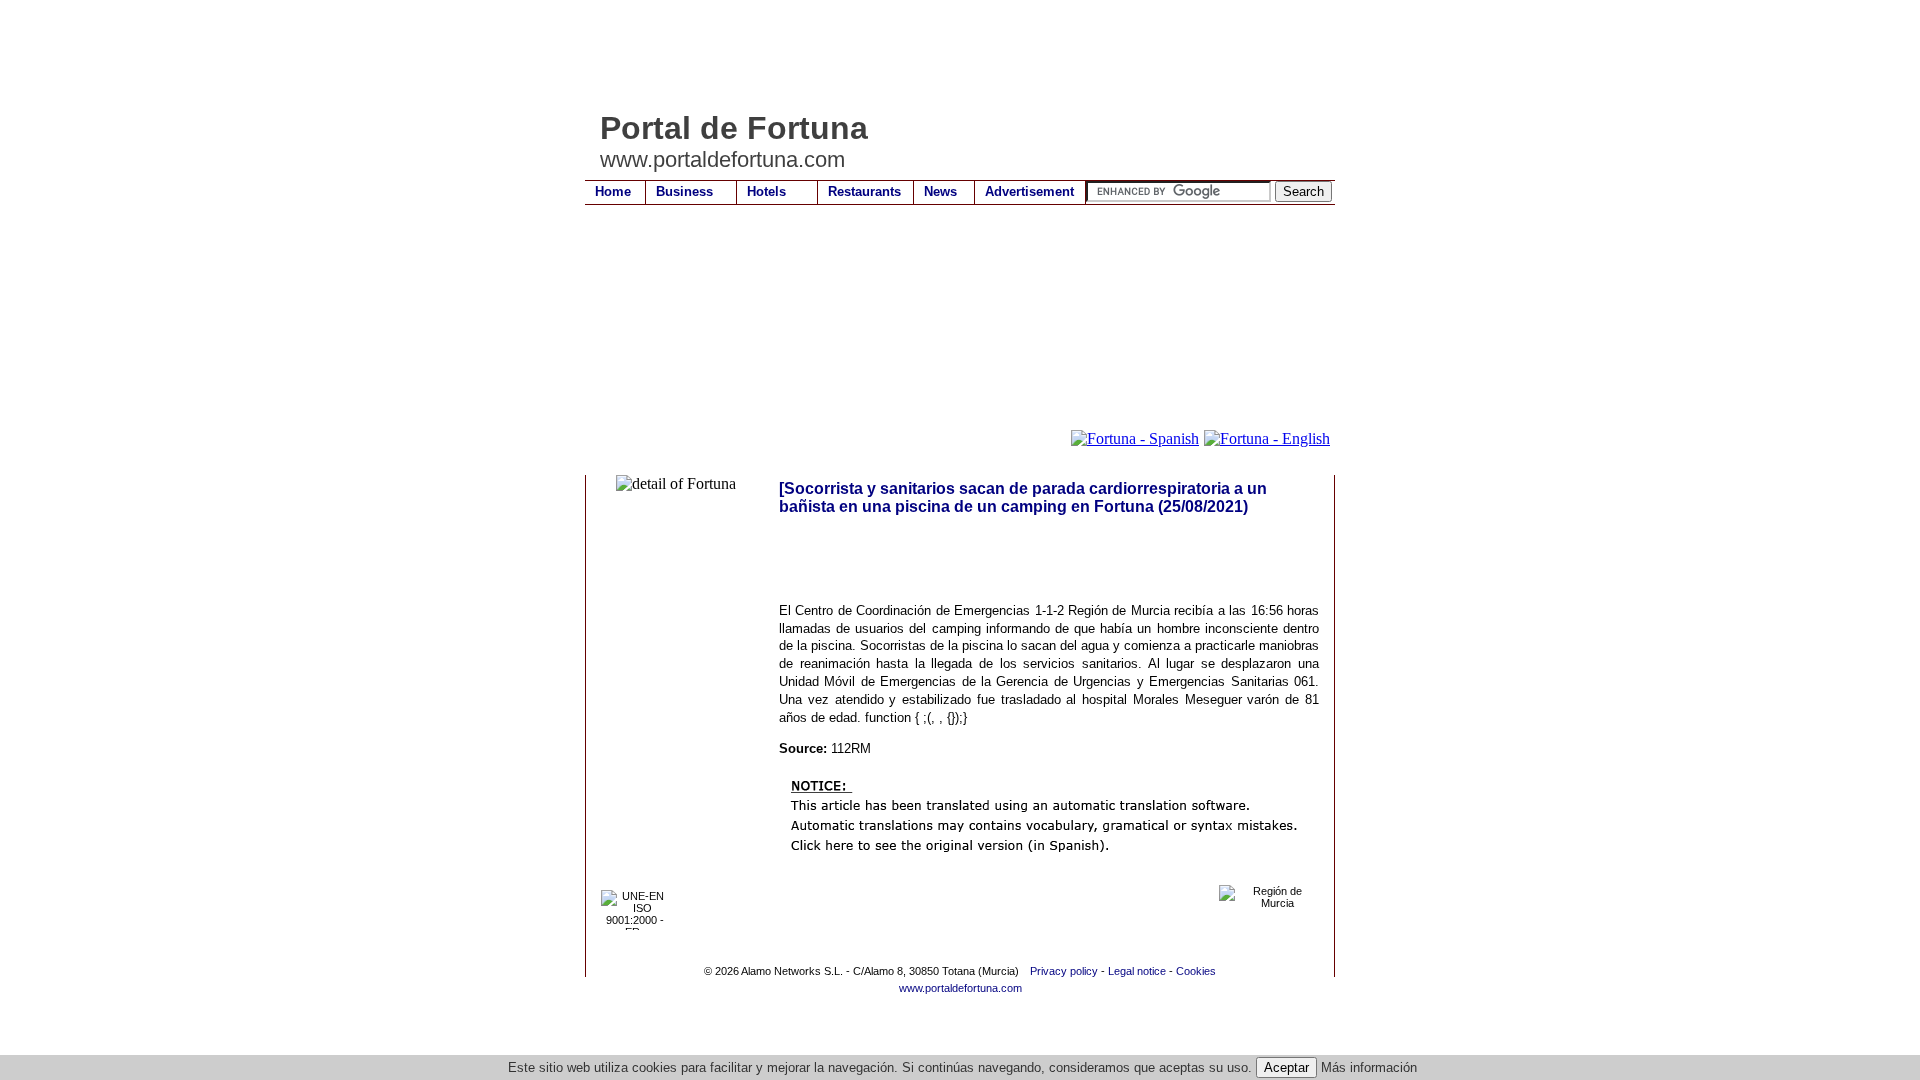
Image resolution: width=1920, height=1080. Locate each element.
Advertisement (1029, 191)
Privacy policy (1064, 971)
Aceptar (1286, 1067)
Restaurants (864, 191)
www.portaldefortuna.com (960, 988)
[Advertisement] (949, 55)
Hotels (766, 191)
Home (613, 191)
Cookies (1196, 971)
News (940, 191)
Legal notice (1137, 971)
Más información (1369, 1067)
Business (684, 191)
